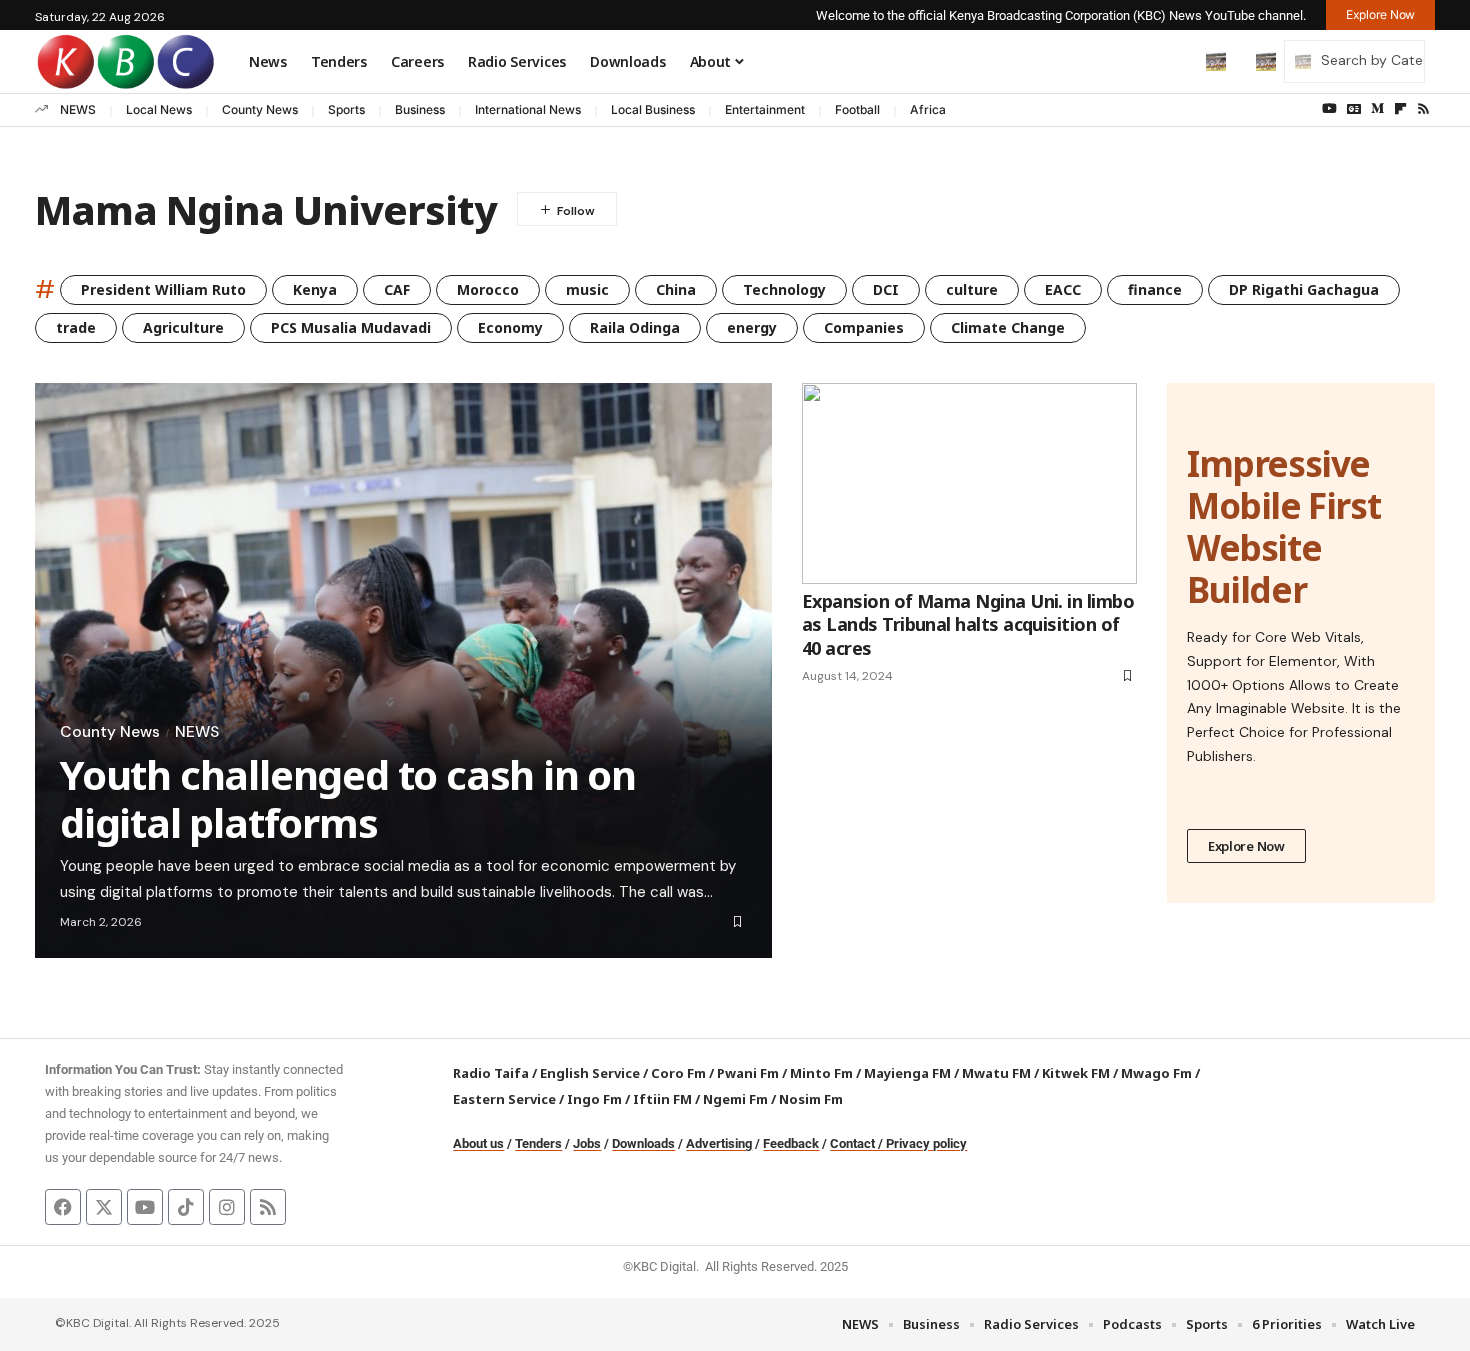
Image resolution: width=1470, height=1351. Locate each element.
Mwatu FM (996, 1073)
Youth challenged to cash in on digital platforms (348, 798)
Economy (510, 327)
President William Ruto (163, 289)
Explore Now (1246, 846)
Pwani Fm (748, 1073)
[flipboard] (1400, 109)
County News (260, 109)
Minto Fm (821, 1073)
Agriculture (183, 327)
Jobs (587, 1143)
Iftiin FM (662, 1099)
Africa (928, 109)
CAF (397, 289)
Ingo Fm (594, 1099)
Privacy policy (926, 1143)
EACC (1063, 289)
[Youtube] (145, 1207)
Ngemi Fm (735, 1099)
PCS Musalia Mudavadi (351, 327)
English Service (590, 1073)
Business (420, 109)
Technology (784, 289)
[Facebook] (63, 1207)
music (587, 289)
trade (76, 327)
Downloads (643, 1143)
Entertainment (765, 109)
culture (972, 289)
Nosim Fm (809, 1099)
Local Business (653, 109)
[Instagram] (227, 1207)
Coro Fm (678, 1073)
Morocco (488, 289)
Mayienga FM (907, 1073)
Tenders (538, 1143)
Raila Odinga (635, 327)
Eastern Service (504, 1099)
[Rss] (1423, 109)
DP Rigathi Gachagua (1304, 289)
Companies (864, 327)
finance (1155, 289)
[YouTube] (1329, 109)
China (676, 289)
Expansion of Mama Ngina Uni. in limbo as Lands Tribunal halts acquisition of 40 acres (968, 624)
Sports (346, 109)
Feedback (791, 1143)
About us (478, 1143)
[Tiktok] (186, 1207)
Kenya (315, 289)
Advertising (719, 1143)
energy (752, 327)
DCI (886, 289)
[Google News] (1354, 109)
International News (528, 109)
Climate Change (1008, 327)
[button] (1174, 61)
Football (857, 109)
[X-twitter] (104, 1207)
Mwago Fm (1156, 1073)
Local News (159, 109)
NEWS (78, 109)
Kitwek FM (1076, 1073)
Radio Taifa (491, 1073)
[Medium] (1377, 109)
